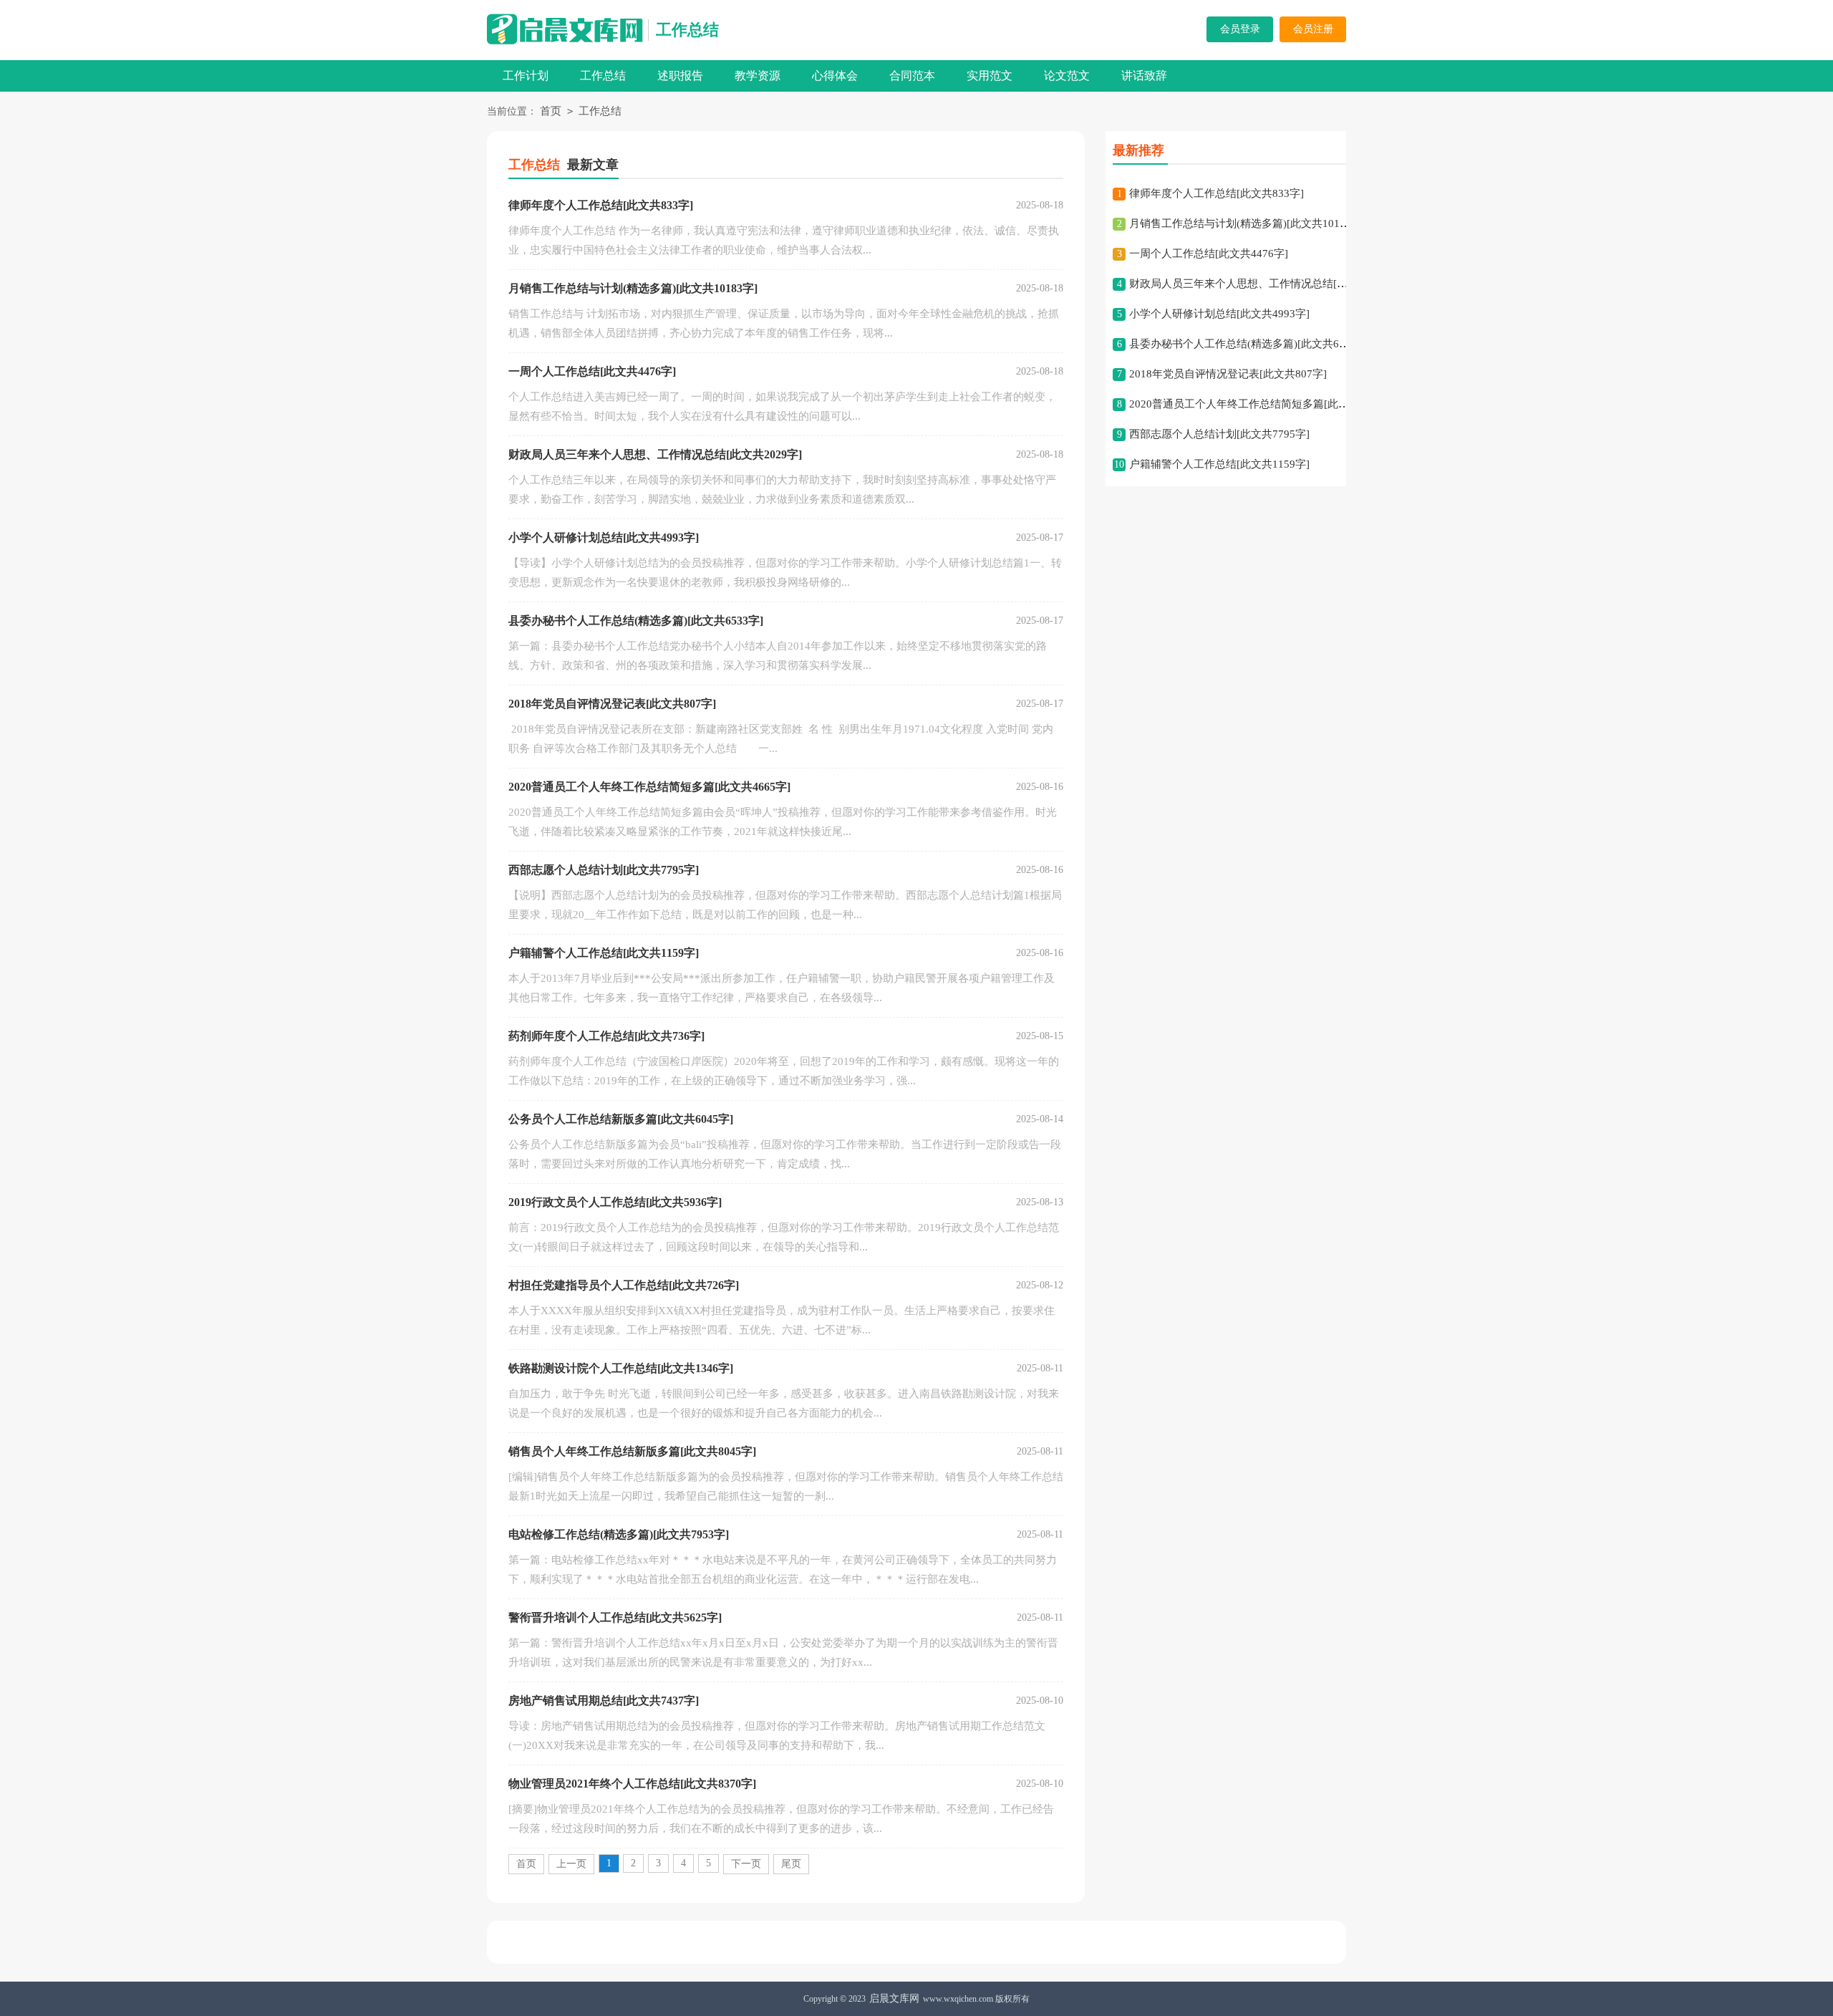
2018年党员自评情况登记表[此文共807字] (612, 704)
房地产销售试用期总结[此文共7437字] (604, 1701)
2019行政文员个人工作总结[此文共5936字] (615, 1202)
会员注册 (1313, 29)
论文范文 (1067, 76)
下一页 (746, 1864)
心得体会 (835, 76)
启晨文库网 (894, 1998)
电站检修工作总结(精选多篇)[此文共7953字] (619, 1534)
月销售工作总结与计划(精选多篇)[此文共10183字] (633, 288)
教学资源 (758, 76)
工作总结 (687, 30)
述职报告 (680, 76)
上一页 (571, 1864)
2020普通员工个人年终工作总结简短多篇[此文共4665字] (649, 787)
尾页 (791, 1864)
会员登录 (1240, 29)
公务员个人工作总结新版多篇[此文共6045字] (621, 1119)
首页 (551, 111)
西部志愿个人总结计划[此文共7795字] (604, 870)
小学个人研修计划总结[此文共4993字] (604, 537)
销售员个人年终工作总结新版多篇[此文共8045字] (632, 1451)
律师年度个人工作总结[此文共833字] (601, 205)
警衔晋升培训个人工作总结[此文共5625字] (615, 1617)
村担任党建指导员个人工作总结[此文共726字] (624, 1285)
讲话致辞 (1144, 76)
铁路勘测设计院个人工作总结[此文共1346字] (621, 1368)
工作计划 (526, 76)
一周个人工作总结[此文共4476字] (592, 371)
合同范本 (912, 76)
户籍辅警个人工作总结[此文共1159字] (604, 953)
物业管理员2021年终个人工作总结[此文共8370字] (632, 1784)
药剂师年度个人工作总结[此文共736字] (606, 1036)
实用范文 (990, 76)
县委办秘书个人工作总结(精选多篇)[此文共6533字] (636, 621)
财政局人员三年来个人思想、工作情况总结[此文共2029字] (655, 454)
